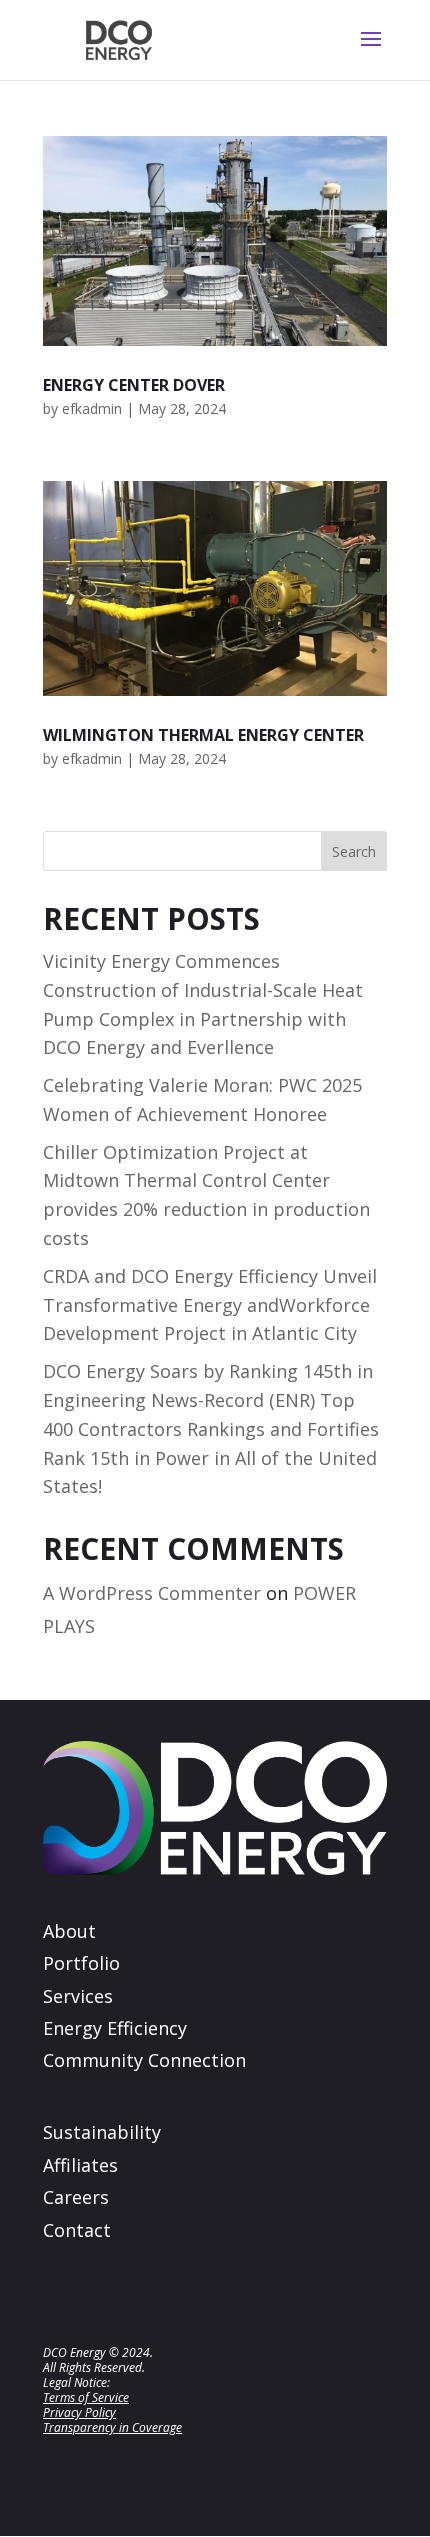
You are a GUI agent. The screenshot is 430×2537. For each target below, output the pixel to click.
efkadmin (92, 408)
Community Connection (144, 2060)
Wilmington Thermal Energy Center (203, 735)
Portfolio (81, 1963)
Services (78, 1996)
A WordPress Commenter (152, 1593)
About (69, 1931)
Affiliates (80, 2165)
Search (354, 851)
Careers (76, 2197)
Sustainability (102, 2132)
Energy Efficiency (115, 2028)
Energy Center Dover (134, 385)
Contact (77, 2230)
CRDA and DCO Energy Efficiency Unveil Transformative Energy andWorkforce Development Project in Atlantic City (210, 1305)
